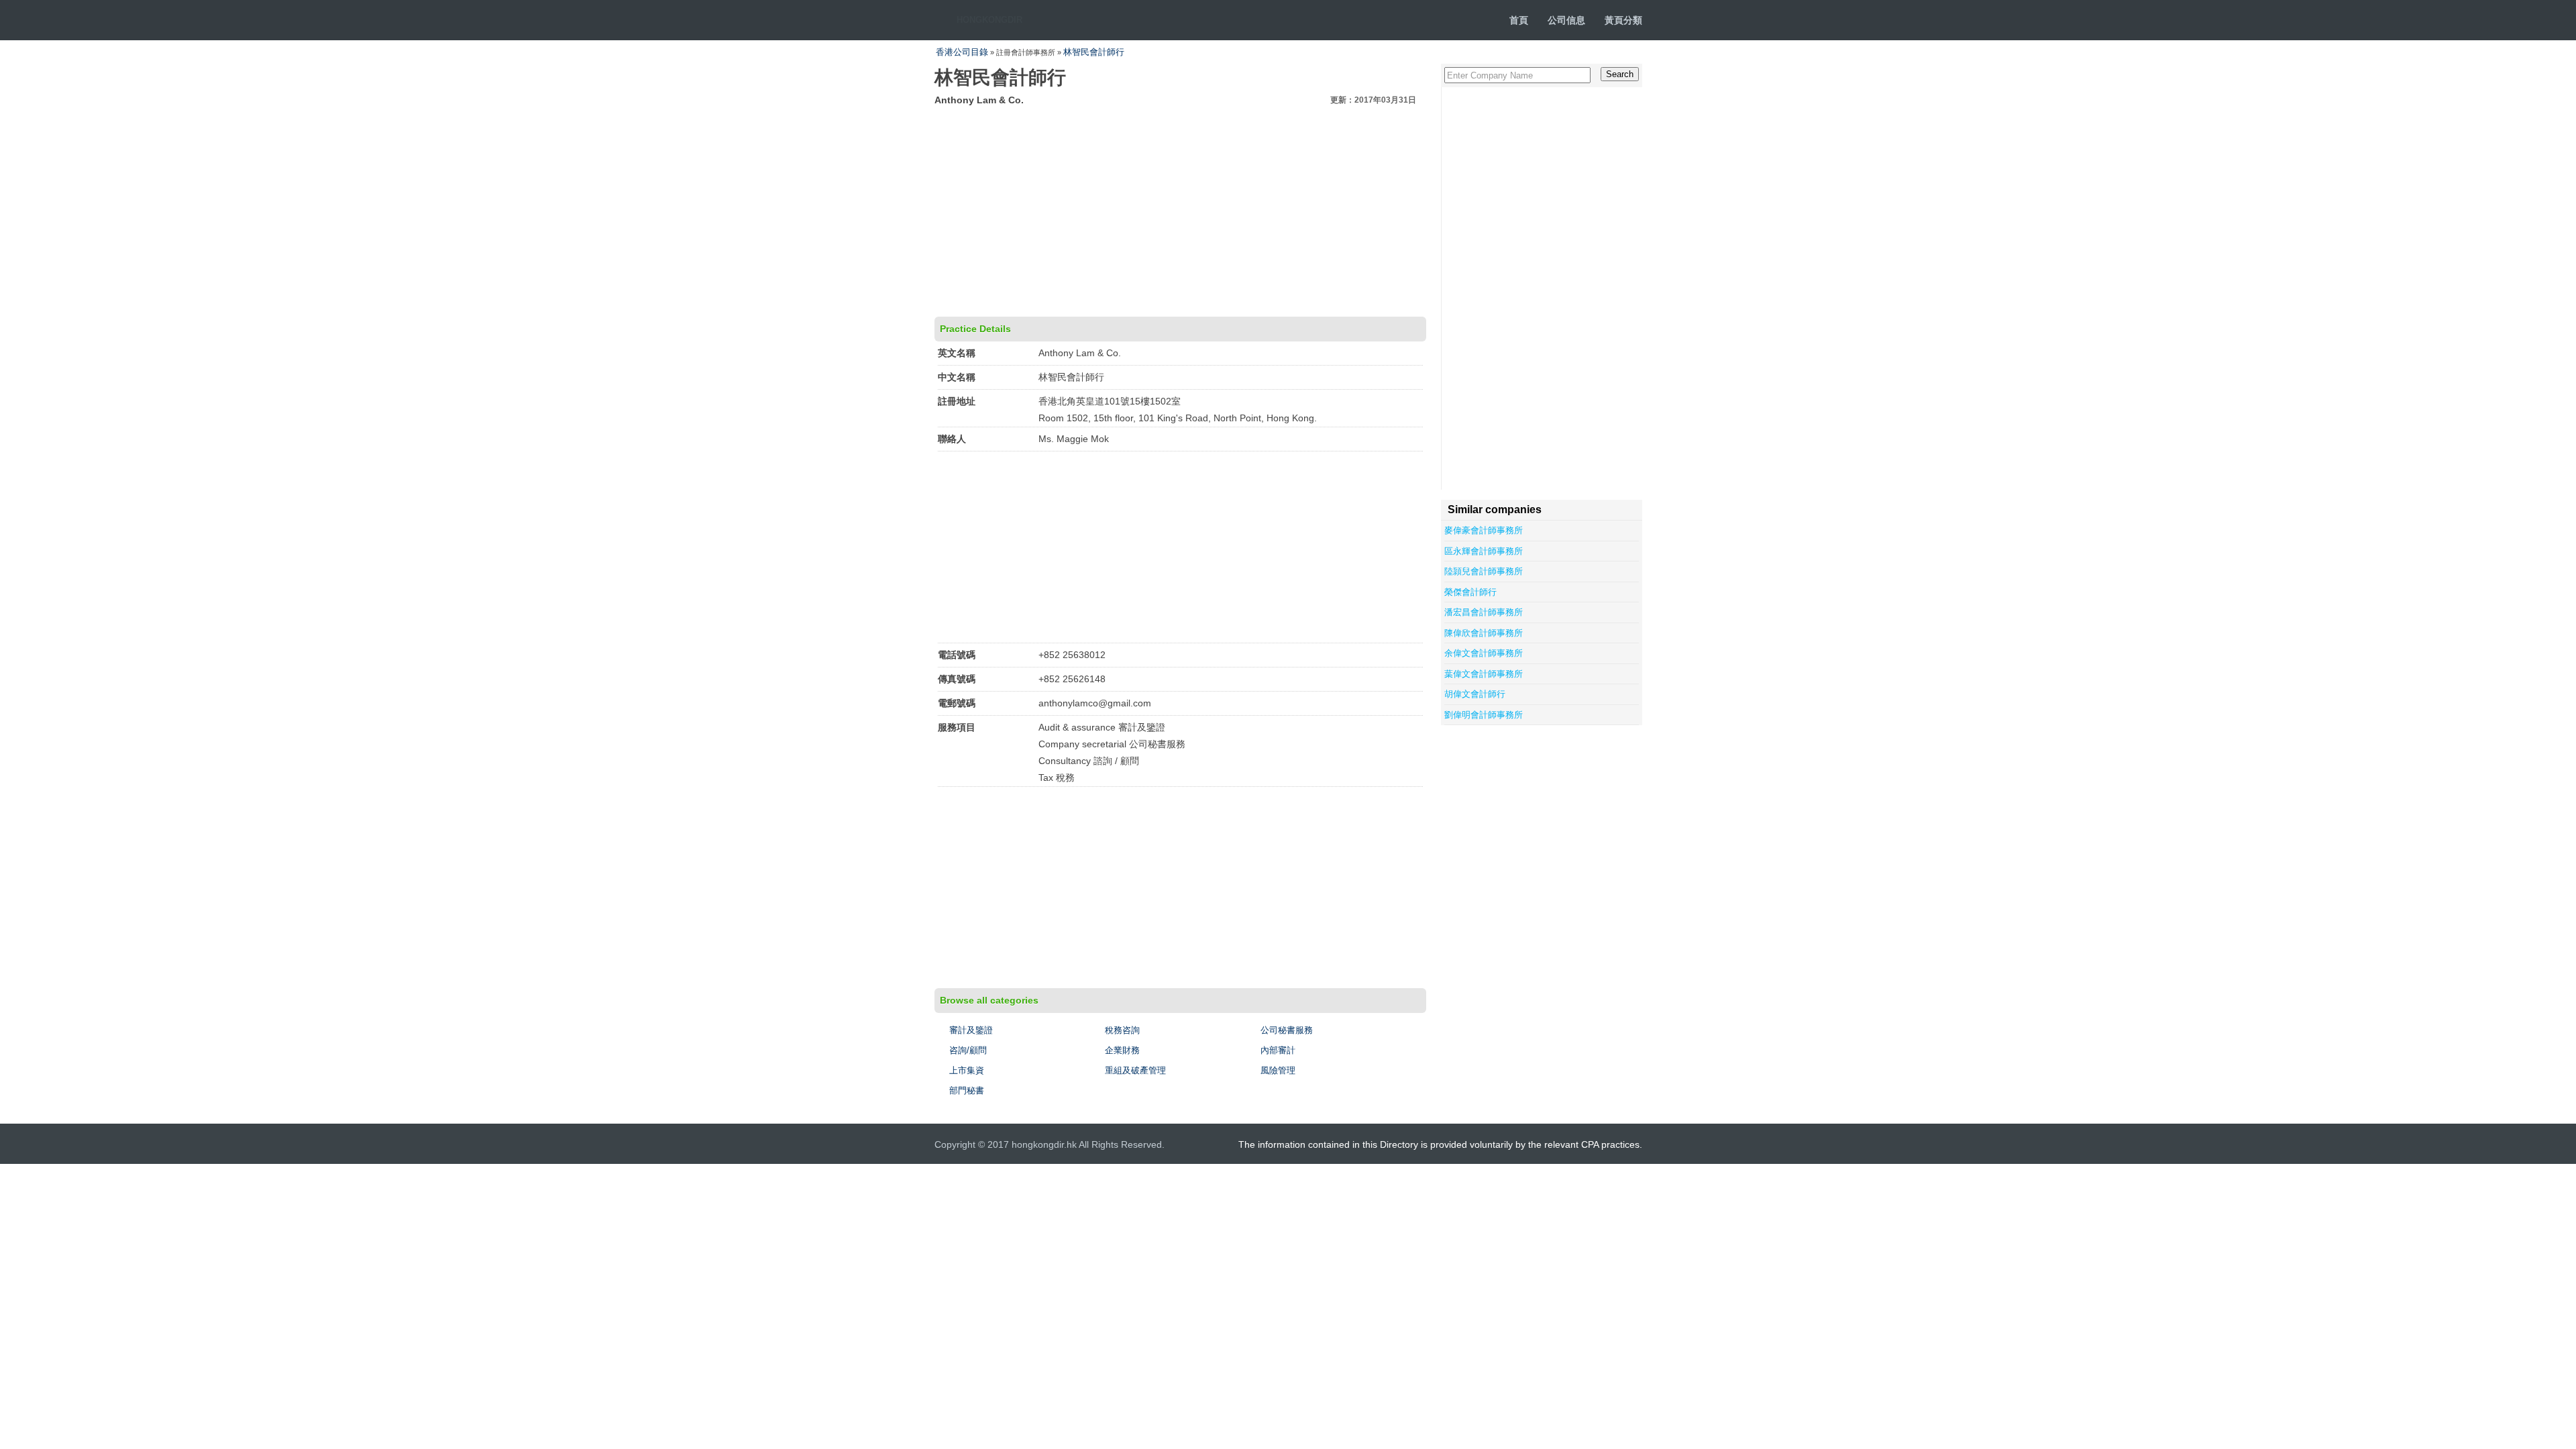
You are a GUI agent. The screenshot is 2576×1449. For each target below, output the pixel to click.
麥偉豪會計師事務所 (1484, 530)
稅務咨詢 (1122, 1030)
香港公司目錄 (962, 52)
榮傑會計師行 (1470, 592)
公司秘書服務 (1287, 1030)
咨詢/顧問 (968, 1050)
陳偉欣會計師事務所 (1484, 633)
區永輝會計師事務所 (1484, 551)
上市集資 (967, 1070)
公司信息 (1566, 20)
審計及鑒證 (971, 1030)
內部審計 (1278, 1050)
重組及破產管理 (1135, 1070)
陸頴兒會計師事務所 (1484, 571)
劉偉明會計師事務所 (1484, 715)
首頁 (1519, 20)
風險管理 (1278, 1070)
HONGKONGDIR (989, 20)
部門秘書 (967, 1090)
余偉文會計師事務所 (1484, 653)
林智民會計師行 (1094, 52)
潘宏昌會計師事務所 (1484, 612)
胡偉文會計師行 (1475, 694)
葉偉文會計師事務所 (1484, 674)
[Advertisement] (1180, 209)
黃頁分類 (1623, 20)
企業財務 (1122, 1050)
